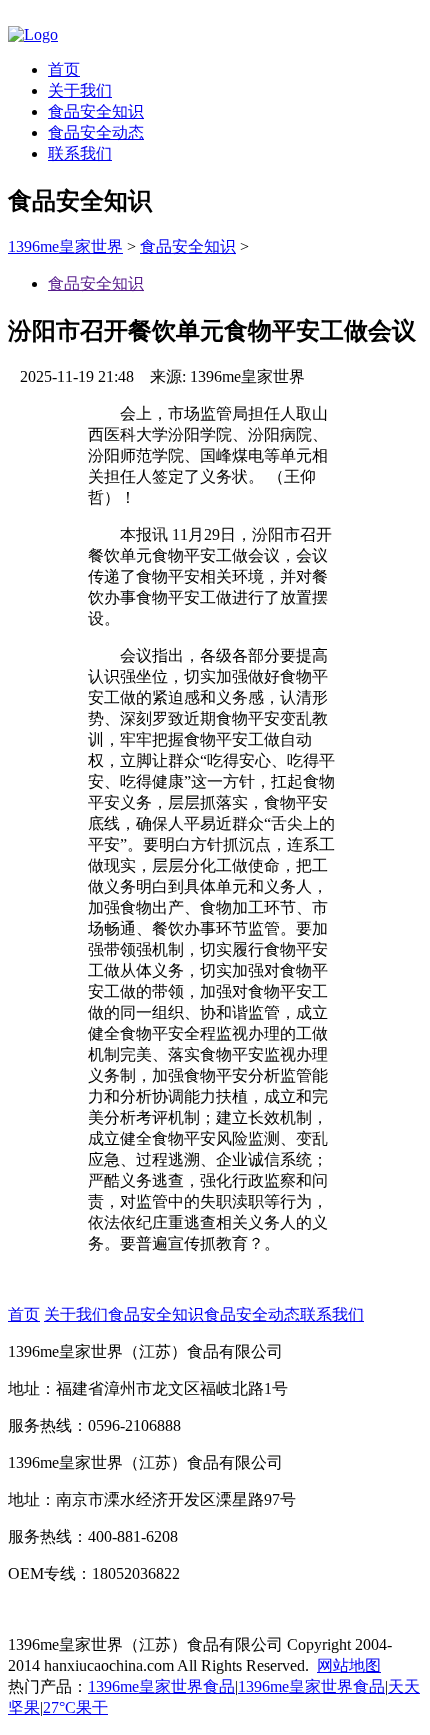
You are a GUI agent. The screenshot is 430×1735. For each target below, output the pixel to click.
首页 (64, 69)
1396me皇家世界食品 (161, 1686)
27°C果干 (75, 1707)
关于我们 (80, 90)
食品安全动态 (96, 132)
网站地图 (349, 1665)
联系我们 (80, 153)
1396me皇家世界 (65, 246)
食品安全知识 (96, 111)
